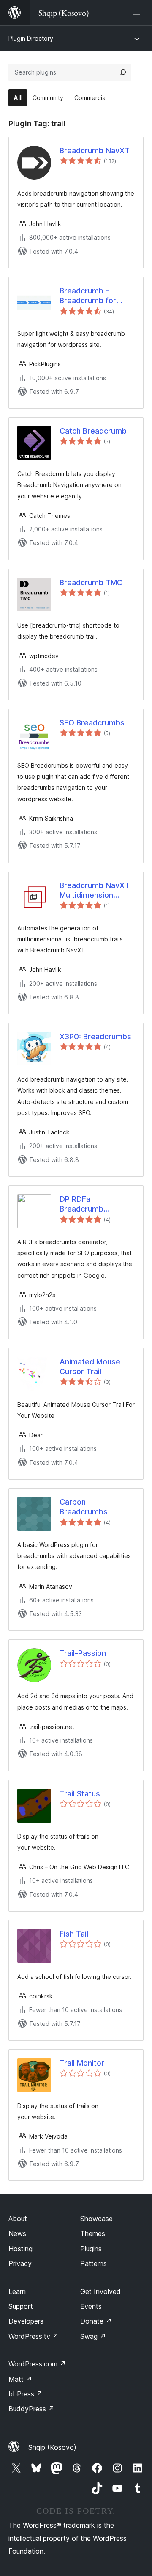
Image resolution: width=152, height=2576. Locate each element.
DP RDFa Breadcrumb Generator (81, 1204)
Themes (93, 2233)
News (17, 2233)
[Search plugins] (123, 72)
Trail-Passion (83, 1653)
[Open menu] (138, 13)
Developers (26, 2321)
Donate (96, 2321)
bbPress (26, 2394)
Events (91, 2306)
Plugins (91, 2249)
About (18, 2219)
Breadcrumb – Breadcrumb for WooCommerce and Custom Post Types (95, 296)
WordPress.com (37, 2364)
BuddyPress (31, 2409)
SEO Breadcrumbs (92, 723)
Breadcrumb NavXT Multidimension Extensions (95, 891)
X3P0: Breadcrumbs (95, 1036)
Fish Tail (74, 1934)
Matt (20, 2379)
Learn (17, 2291)
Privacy (20, 2263)
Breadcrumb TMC (91, 582)
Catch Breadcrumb (93, 431)
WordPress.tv (34, 2336)
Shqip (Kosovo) (52, 2447)
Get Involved (100, 2291)
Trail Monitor (82, 2063)
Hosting (20, 2249)
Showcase (96, 2219)
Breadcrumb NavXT (95, 151)
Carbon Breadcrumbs (84, 1507)
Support (21, 2306)
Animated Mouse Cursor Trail (90, 1367)
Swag (93, 2336)
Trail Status (80, 1794)
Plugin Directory (31, 38)
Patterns (94, 2263)
